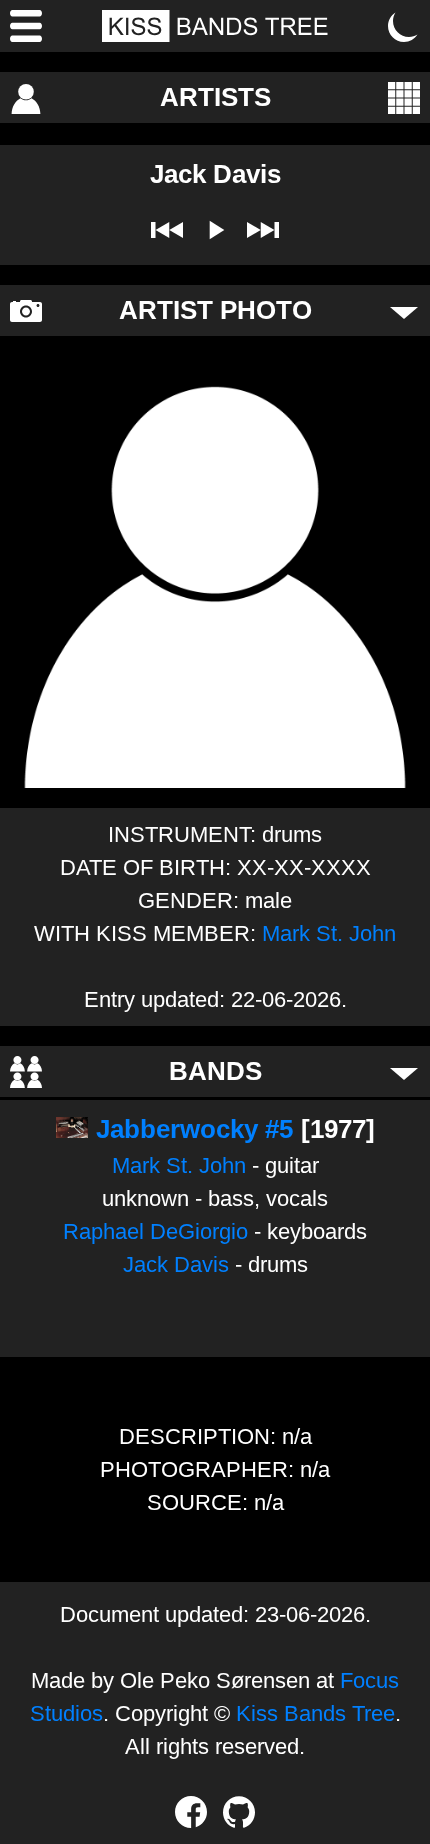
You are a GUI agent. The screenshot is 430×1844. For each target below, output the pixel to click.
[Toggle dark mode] (404, 26)
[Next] (263, 230)
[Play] (215, 230)
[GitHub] (239, 1812)
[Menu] (26, 26)
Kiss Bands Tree (315, 1713)
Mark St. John (329, 933)
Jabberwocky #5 (194, 1129)
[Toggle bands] (404, 1072)
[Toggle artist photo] (404, 311)
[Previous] (167, 230)
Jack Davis (176, 1264)
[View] (404, 98)
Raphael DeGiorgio (155, 1231)
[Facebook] (191, 1812)
